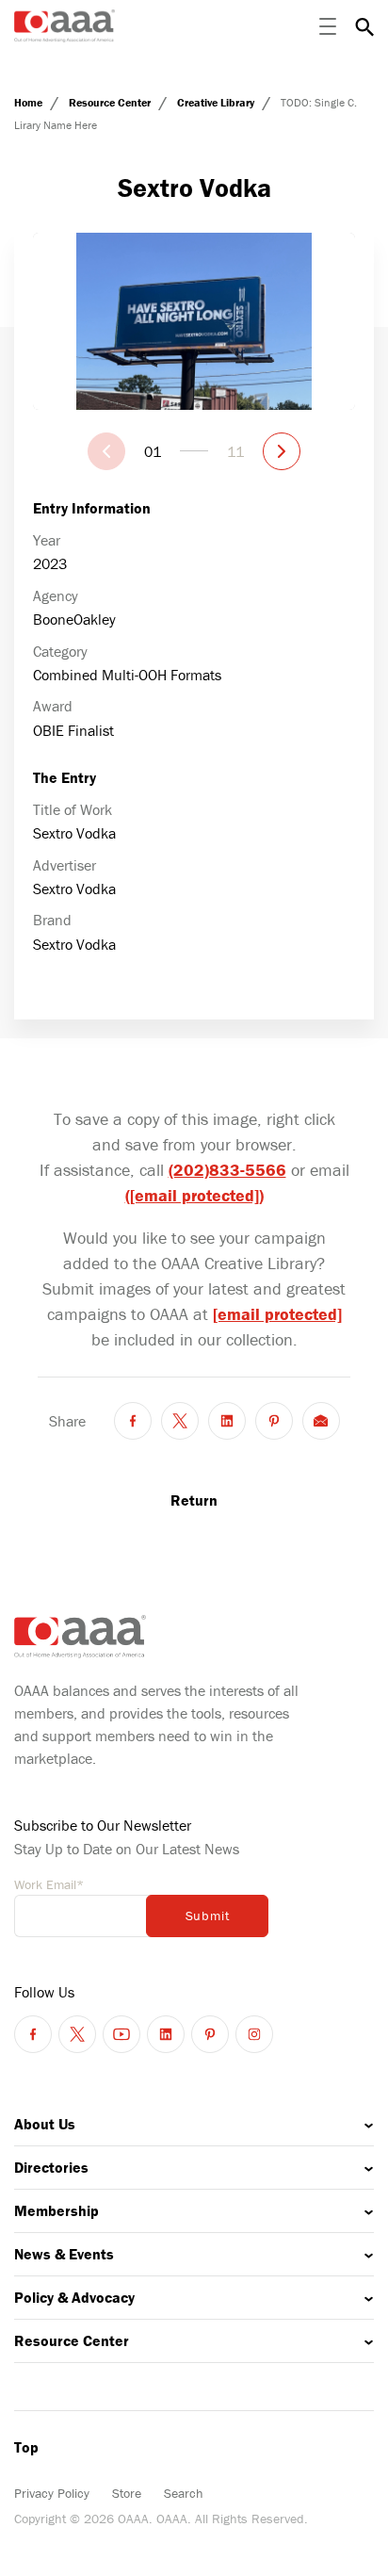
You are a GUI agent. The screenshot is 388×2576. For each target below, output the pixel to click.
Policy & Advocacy (74, 2297)
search (364, 26)
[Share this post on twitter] (180, 1421)
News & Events (64, 2254)
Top (26, 2447)
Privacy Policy (52, 2493)
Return (194, 1500)
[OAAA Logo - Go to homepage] (65, 26)
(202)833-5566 (227, 1170)
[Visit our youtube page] (121, 2034)
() (194, 1195)
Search (184, 2493)
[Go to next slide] (282, 451)
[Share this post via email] (321, 1421)
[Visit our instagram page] (254, 2034)
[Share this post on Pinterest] (274, 1421)
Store (127, 2493)
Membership (57, 2210)
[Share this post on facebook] (133, 1421)
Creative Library (217, 102)
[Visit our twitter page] (77, 2034)
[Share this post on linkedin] (227, 1421)
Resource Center (111, 102)
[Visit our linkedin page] (166, 2034)
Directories (51, 2167)
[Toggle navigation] (328, 26)
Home (30, 102)
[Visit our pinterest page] (210, 2034)
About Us (45, 2124)
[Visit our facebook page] (33, 2034)
